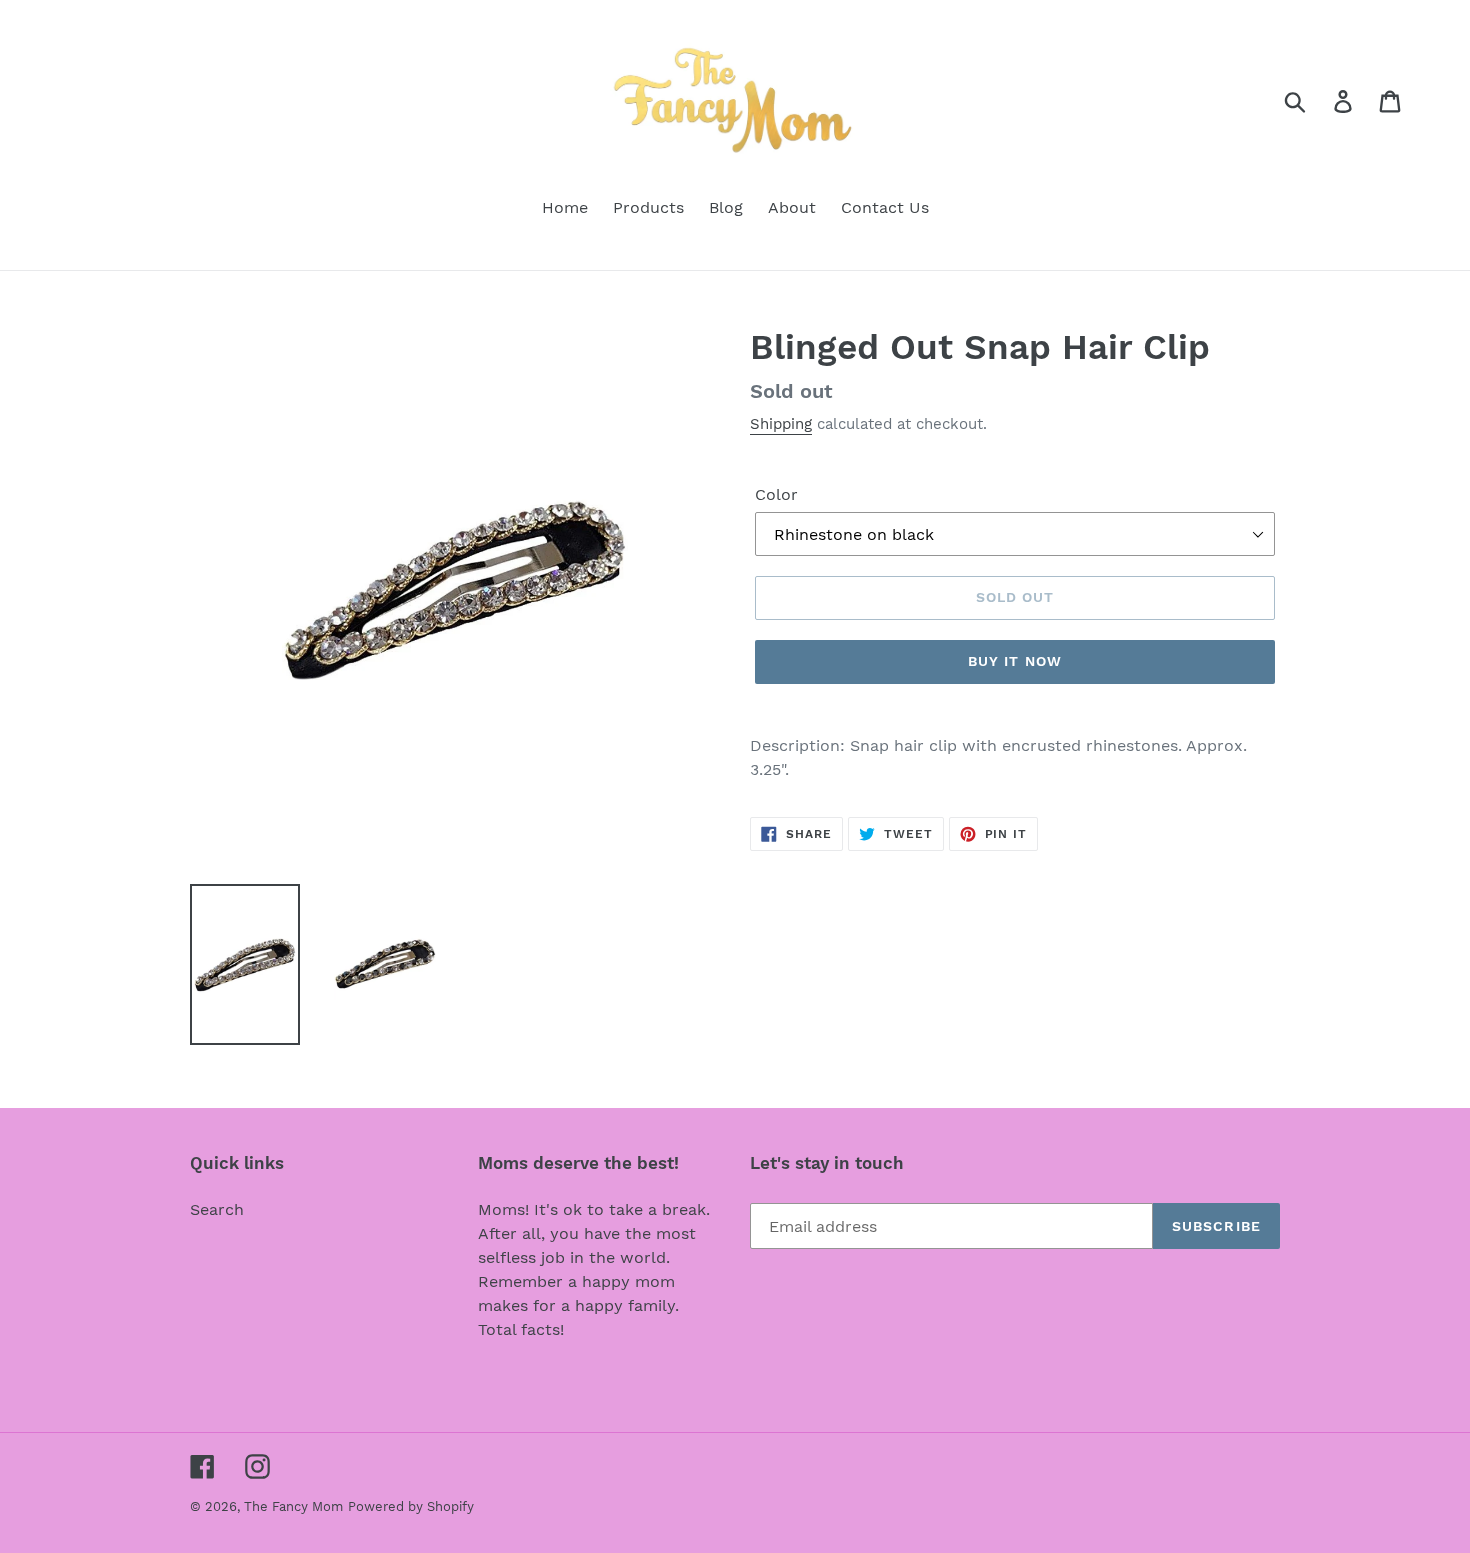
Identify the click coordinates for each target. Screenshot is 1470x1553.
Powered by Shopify (411, 1506)
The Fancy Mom (293, 1506)
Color (776, 494)
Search (217, 1209)
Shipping (781, 424)
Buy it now (1015, 661)
